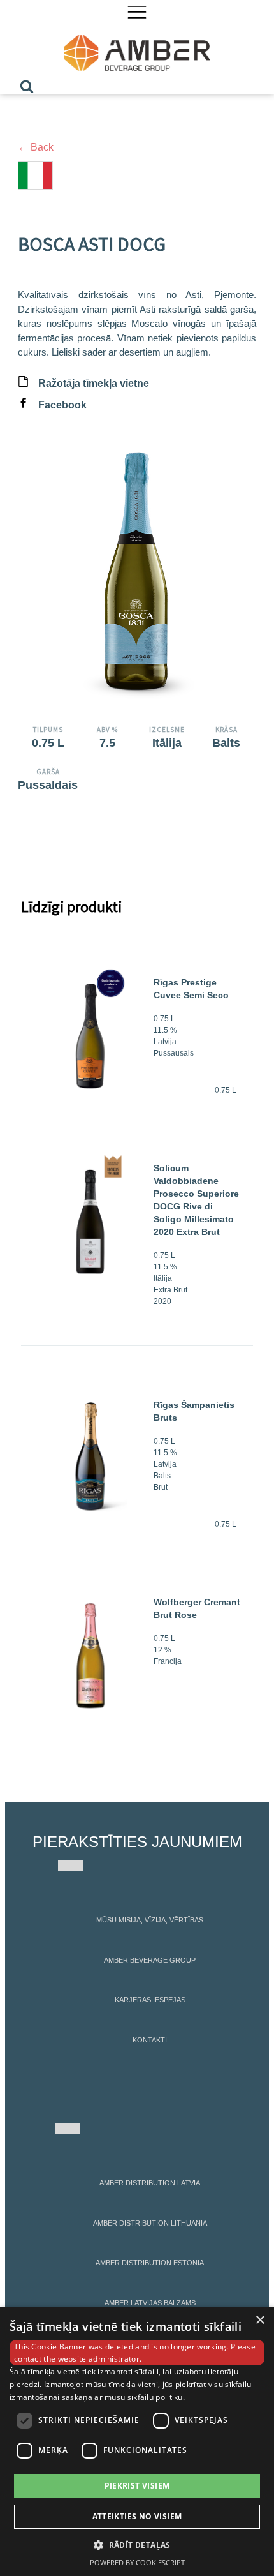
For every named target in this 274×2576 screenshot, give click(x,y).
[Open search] (27, 86)
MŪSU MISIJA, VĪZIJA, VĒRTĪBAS (150, 1920)
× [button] (260, 2320)
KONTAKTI (150, 2040)
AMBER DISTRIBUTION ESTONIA (150, 2263)
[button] (137, 2545)
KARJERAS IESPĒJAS (150, 2000)
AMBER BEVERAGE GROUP (150, 1960)
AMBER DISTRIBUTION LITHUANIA (150, 2223)
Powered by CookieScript (137, 2562)
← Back (36, 147)
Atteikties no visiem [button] (137, 2516)
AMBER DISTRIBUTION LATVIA (150, 2183)
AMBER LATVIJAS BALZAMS (150, 2303)
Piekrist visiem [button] (137, 2486)
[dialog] (137, 2441)
